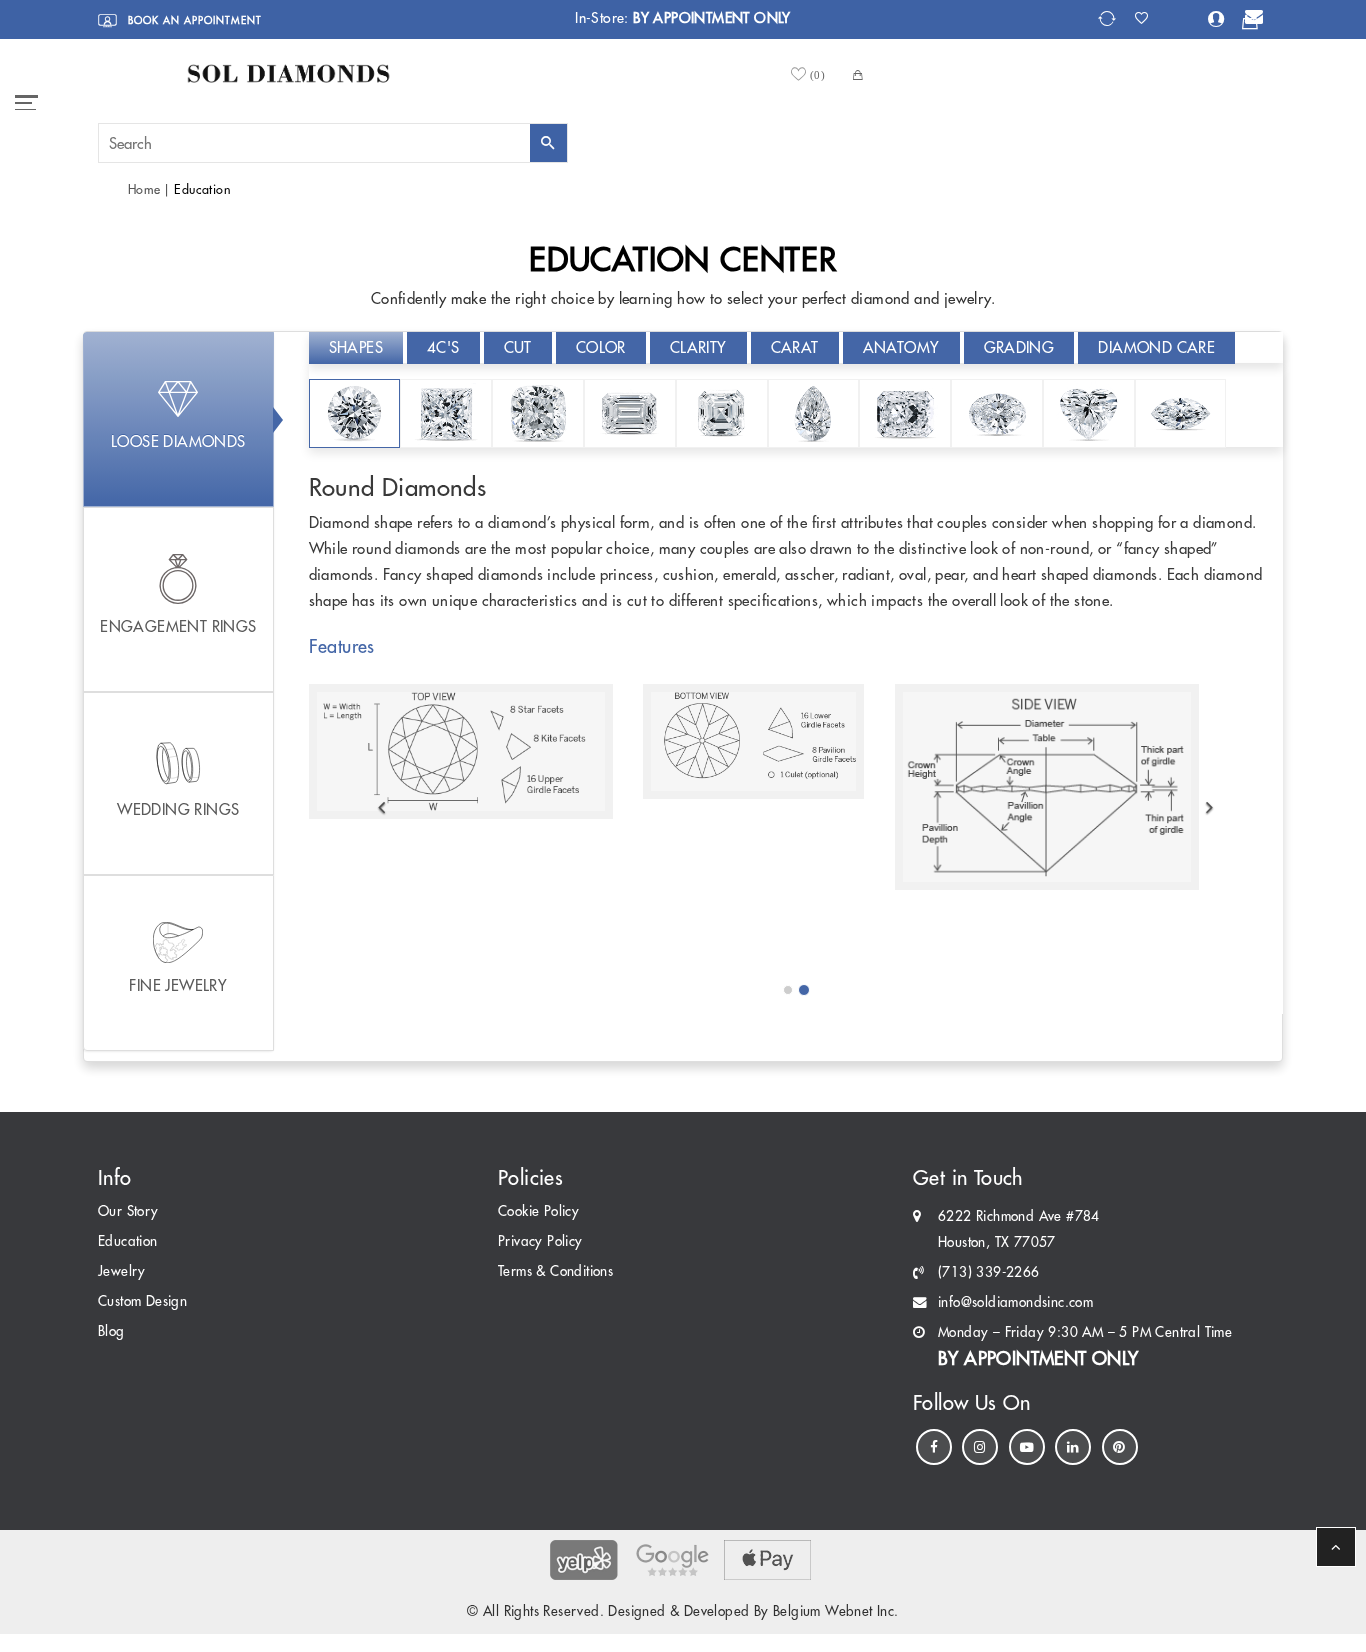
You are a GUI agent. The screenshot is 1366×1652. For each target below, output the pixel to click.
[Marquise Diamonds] (1181, 413)
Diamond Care (1156, 347)
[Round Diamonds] (355, 413)
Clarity (698, 347)
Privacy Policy (540, 1241)
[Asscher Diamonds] (722, 413)
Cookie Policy (538, 1211)
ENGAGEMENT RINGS (178, 626)
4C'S (443, 347)
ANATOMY (901, 347)
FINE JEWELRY (178, 985)
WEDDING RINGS (178, 809)
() (818, 74)
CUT (518, 347)
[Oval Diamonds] (997, 413)
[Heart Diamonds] (1089, 413)
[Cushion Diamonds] (538, 413)
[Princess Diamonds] (446, 413)
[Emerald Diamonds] (630, 413)
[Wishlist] (1147, 18)
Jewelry (122, 1271)
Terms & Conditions (555, 1271)
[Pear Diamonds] (814, 413)
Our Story (128, 1211)
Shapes (356, 347)
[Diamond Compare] (1109, 18)
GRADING (1019, 347)
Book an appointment (193, 20)
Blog (111, 1331)
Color (601, 347)
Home (144, 189)
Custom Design (142, 1301)
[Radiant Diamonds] (905, 413)
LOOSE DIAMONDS (178, 441)
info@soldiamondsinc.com (1015, 1302)
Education (128, 1241)
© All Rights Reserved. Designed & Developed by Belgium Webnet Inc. (682, 1611)
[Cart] (1250, 22)
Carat (795, 347)
